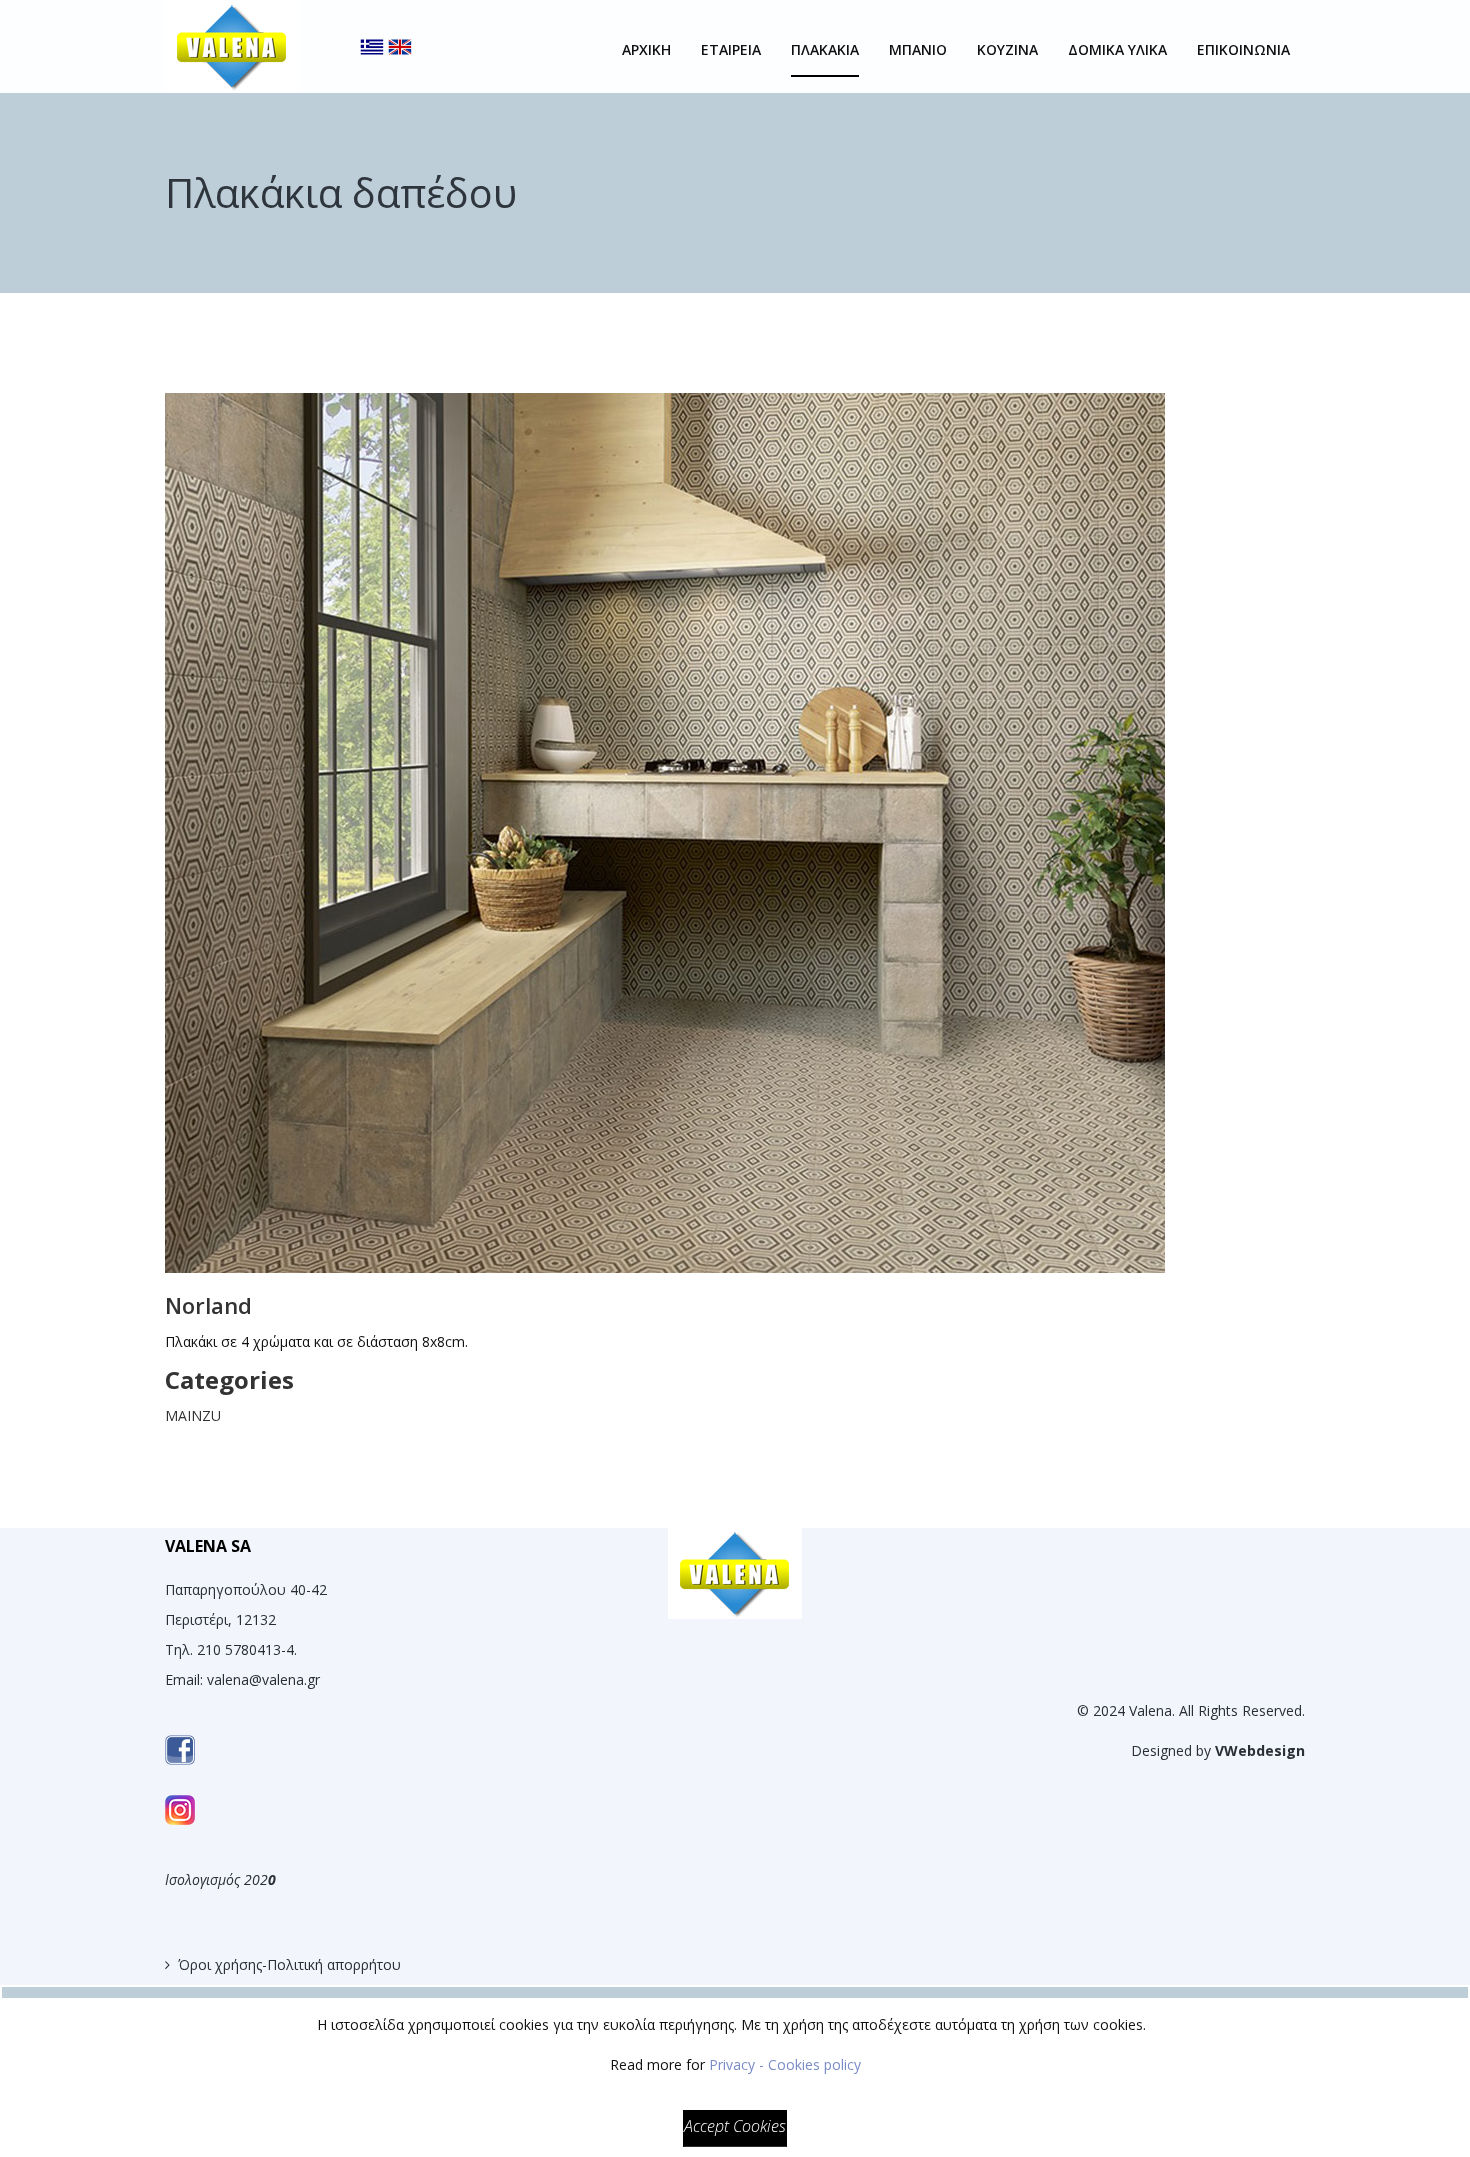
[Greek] (372, 29)
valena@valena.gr (263, 1679)
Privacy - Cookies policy (785, 2064)
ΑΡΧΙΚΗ (646, 49)
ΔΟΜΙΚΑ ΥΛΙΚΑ (1117, 49)
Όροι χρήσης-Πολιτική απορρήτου (289, 1964)
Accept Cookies (735, 2126)
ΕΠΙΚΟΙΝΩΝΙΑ (1243, 49)
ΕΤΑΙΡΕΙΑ (731, 49)
